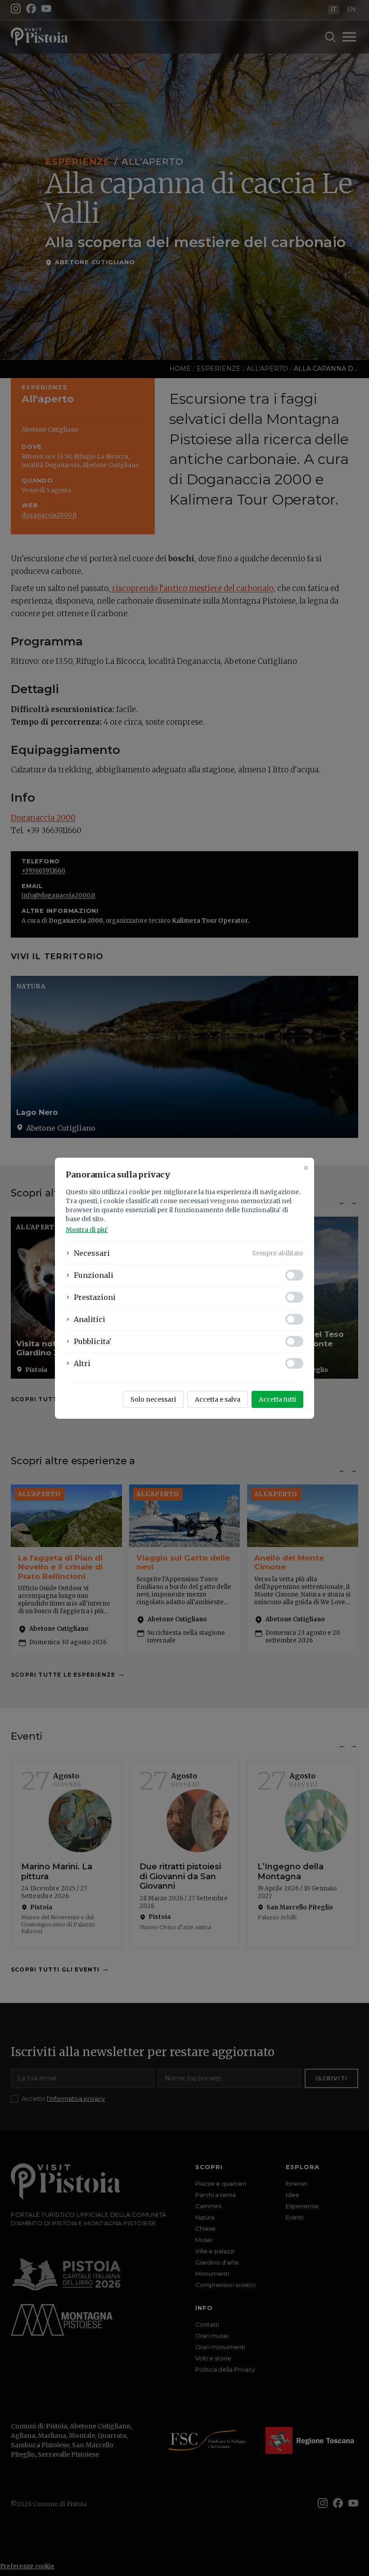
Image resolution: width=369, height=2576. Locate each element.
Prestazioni (95, 1297)
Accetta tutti (277, 1399)
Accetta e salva (218, 1399)
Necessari (92, 1253)
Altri (82, 1363)
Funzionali (94, 1275)
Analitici (90, 1319)
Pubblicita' (93, 1341)
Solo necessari (153, 1399)
